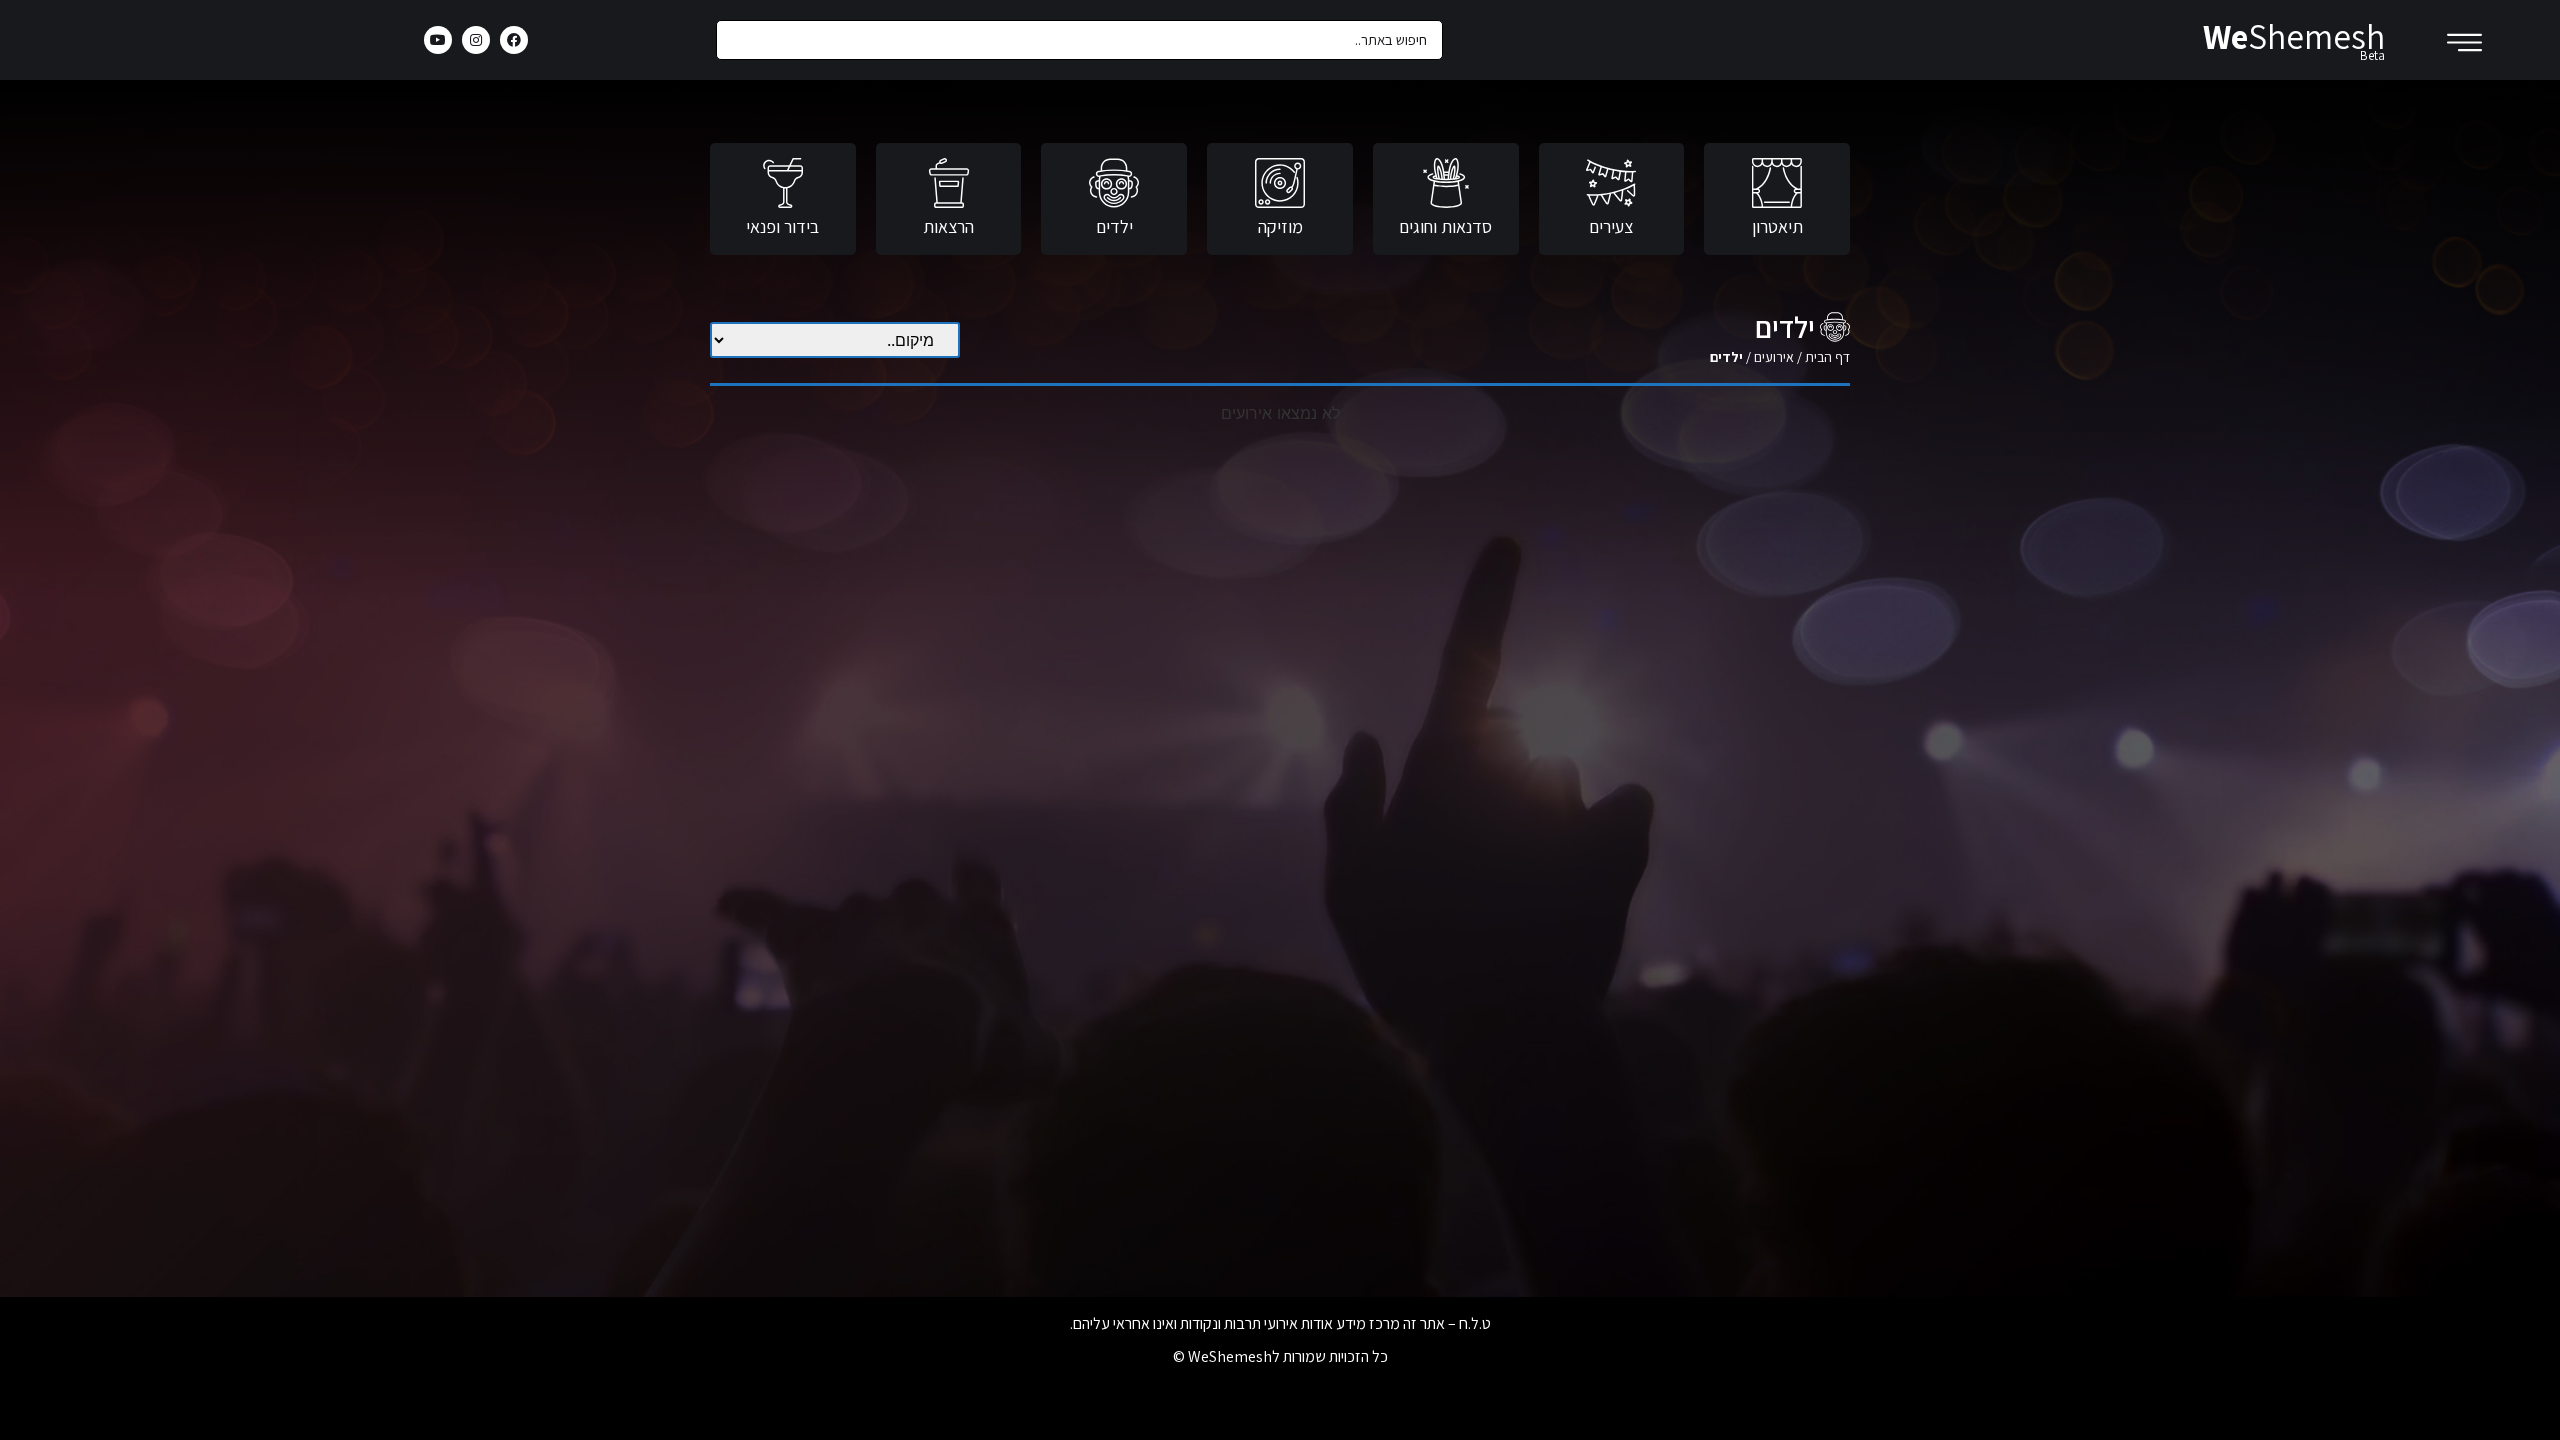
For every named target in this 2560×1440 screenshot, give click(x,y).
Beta (2372, 55)
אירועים (1774, 357)
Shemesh (2294, 36)
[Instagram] (476, 40)
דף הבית (1827, 357)
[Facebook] (514, 40)
